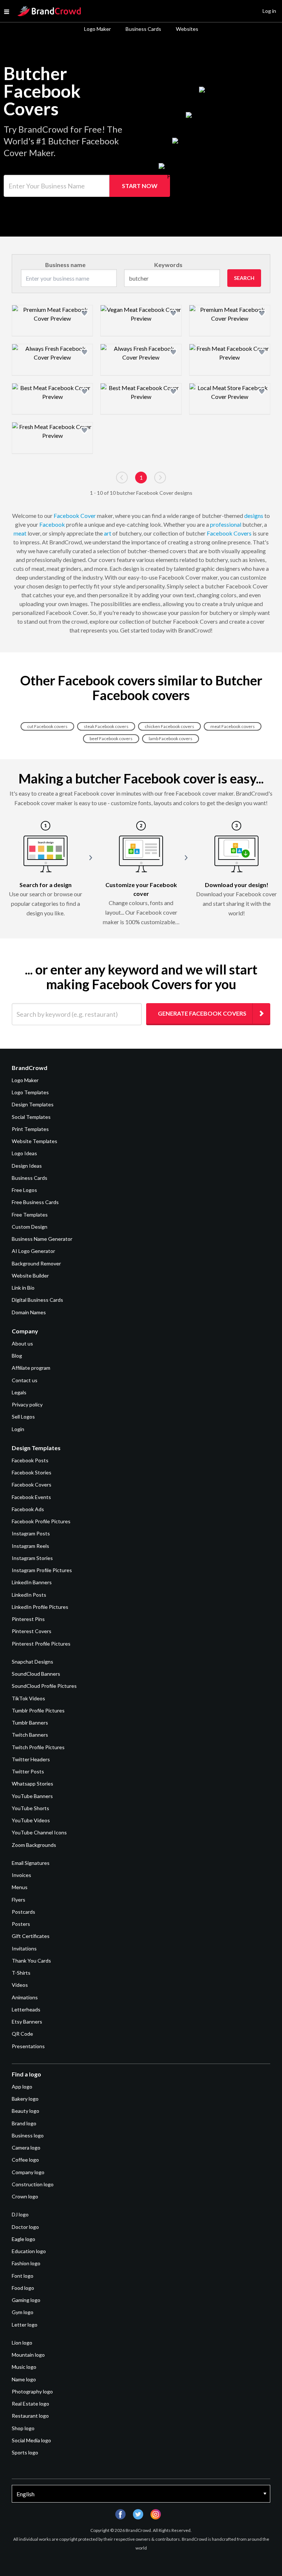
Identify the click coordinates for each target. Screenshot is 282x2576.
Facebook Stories (32, 1472)
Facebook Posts (30, 1460)
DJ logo (20, 2214)
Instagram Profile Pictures (42, 1570)
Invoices (21, 1875)
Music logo (24, 2367)
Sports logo (25, 2452)
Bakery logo (25, 2099)
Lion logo (22, 2343)
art (108, 533)
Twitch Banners (30, 1735)
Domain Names (29, 1312)
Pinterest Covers (32, 1631)
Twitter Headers (31, 1759)
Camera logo (26, 2148)
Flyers (19, 1900)
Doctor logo (25, 2227)
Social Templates (31, 1117)
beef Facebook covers (111, 738)
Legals (19, 1392)
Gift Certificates (31, 1936)
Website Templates (35, 1141)
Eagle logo (23, 2239)
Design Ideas (27, 1166)
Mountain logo (28, 2355)
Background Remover (36, 1263)
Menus (20, 1887)
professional (226, 524)
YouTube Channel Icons (39, 1832)
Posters (21, 1924)
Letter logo (25, 2325)
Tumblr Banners (30, 1723)
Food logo (23, 2288)
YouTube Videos (31, 1820)
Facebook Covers (229, 533)
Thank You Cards (31, 1961)
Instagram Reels (30, 1546)
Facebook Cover (75, 516)
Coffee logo (25, 2160)
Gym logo (23, 2312)
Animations (25, 1997)
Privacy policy (27, 1404)
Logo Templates (30, 1092)
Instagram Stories (32, 1558)
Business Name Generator (42, 1239)
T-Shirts (21, 1973)
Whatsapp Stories (32, 1784)
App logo (22, 2087)
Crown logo (25, 2196)
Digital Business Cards (37, 1300)
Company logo (28, 2172)
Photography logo (32, 2391)
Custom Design (30, 1227)
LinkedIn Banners (32, 1582)
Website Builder (30, 1276)
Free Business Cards (35, 1202)
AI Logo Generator (33, 1251)
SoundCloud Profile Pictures (44, 1686)
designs (254, 516)
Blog (17, 1356)
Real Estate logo (30, 2404)
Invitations (24, 1948)
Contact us (25, 1380)
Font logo (23, 2276)
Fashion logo (26, 2263)
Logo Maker (97, 29)
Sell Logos (23, 1417)
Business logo (28, 2135)
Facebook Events (31, 1497)
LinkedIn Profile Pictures (40, 1607)
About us (22, 1343)
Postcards (23, 1912)
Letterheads (26, 2009)
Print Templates (30, 1129)
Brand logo (24, 2123)
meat (20, 533)
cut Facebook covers (47, 726)
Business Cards (143, 29)
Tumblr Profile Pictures (38, 1710)
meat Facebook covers (233, 726)
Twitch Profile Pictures (38, 1747)
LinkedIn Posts (29, 1595)
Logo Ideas (24, 1153)
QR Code (22, 2034)
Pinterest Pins (28, 1619)
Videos (20, 1985)
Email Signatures (31, 1863)
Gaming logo (26, 2300)
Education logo (29, 2251)
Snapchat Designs (32, 1662)
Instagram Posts (31, 1533)
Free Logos (24, 1190)
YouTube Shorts (30, 1808)
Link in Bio (23, 1288)
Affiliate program (31, 1368)
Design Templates (33, 1104)
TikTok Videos (28, 1698)
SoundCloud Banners (36, 1674)
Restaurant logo (30, 2416)
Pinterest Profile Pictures (41, 1644)
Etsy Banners (27, 2022)
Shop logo (23, 2428)
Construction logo (33, 2184)
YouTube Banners (32, 1796)
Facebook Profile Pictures (41, 1521)
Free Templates (30, 1215)
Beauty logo (26, 2111)
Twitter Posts (28, 1771)
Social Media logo (31, 2440)
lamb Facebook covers (171, 738)
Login (18, 1429)
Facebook (52, 524)
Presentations (28, 2046)
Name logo (24, 2379)
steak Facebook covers (106, 726)
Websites (187, 29)
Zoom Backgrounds (34, 1845)
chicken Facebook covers (169, 726)
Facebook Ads (28, 1509)
